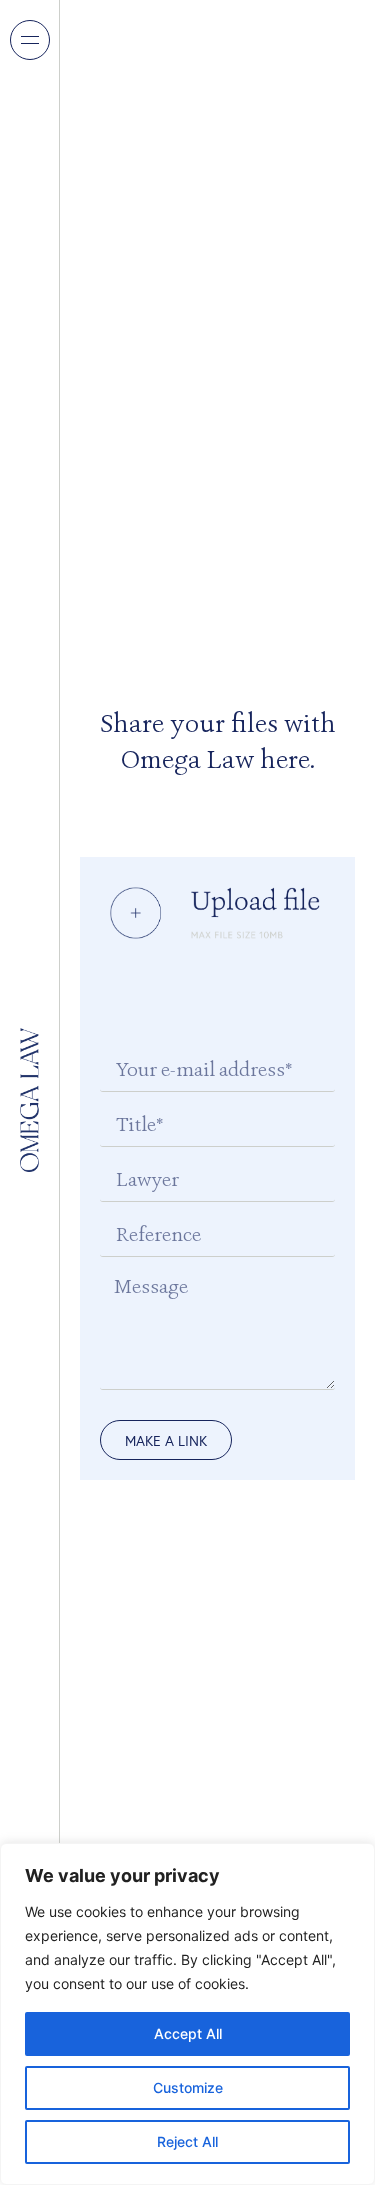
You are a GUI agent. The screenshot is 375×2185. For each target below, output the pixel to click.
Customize (188, 2087)
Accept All (188, 2033)
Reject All (187, 2141)
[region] (187, 2014)
